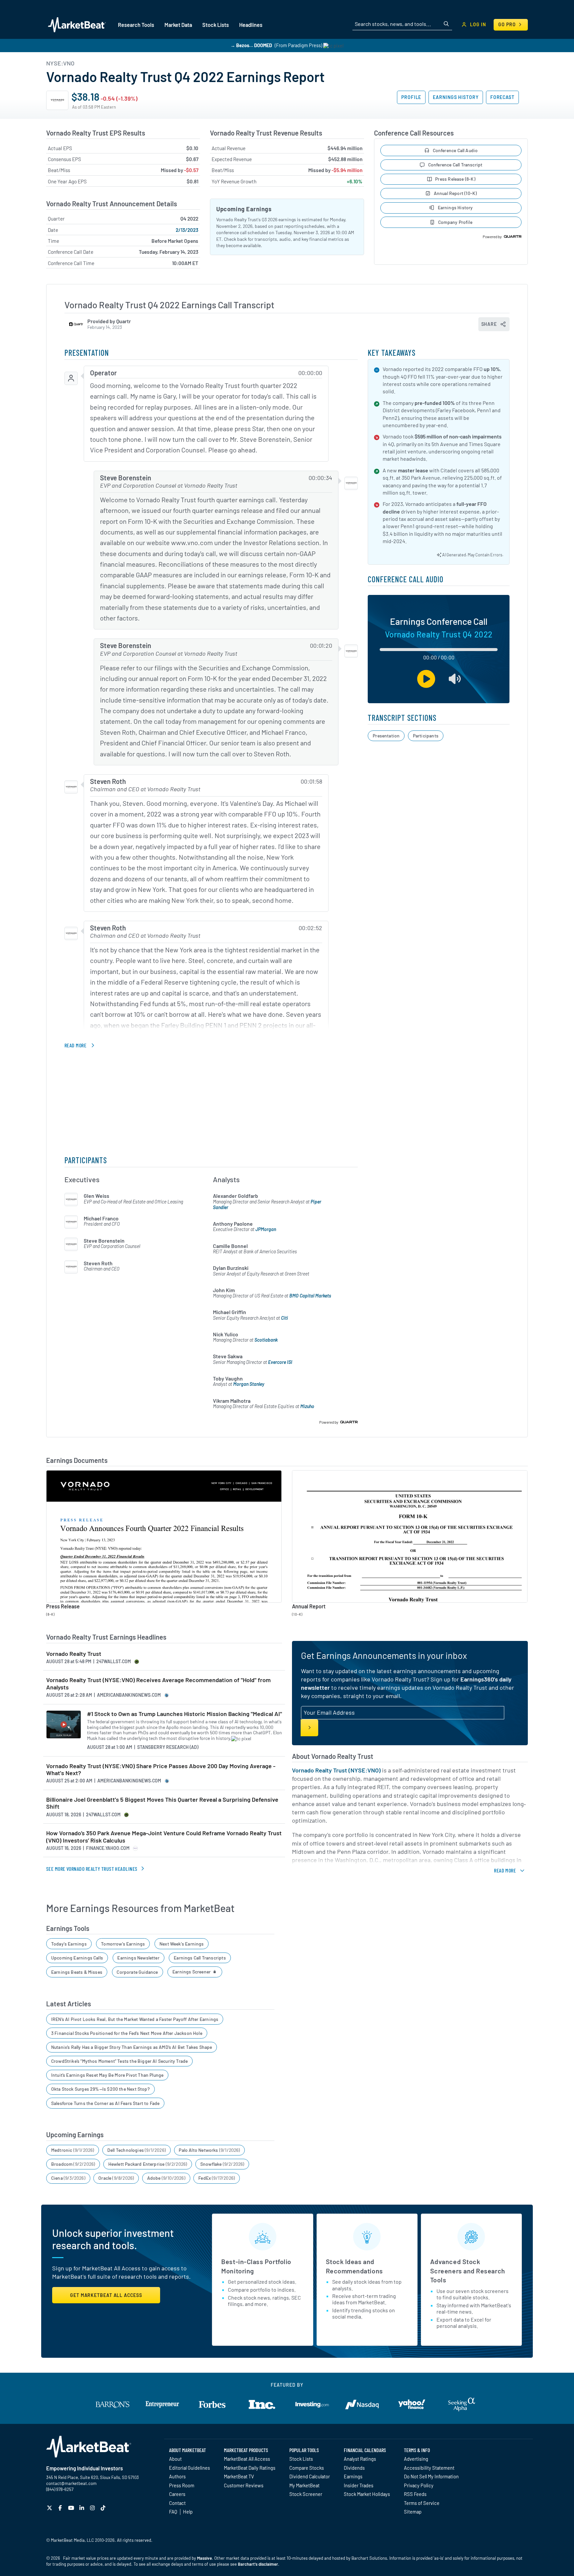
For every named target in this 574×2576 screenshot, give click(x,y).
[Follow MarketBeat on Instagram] (93, 2508)
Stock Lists (301, 2459)
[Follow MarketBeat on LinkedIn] (83, 2508)
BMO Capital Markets (310, 1296)
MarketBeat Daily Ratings (250, 2468)
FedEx (217, 2178)
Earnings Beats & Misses (77, 1972)
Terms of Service (422, 2503)
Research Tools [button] (136, 25)
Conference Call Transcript (455, 165)
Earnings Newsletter (138, 1958)
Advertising (416, 2459)
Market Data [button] (178, 25)
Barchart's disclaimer (258, 2564)
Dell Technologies (137, 2150)
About (175, 2459)
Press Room (182, 2485)
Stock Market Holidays (367, 2494)
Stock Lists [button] (216, 25)
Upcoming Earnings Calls (77, 1958)
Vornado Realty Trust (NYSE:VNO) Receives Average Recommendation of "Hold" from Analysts (158, 1684)
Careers (177, 2494)
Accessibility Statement (429, 2468)
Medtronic (73, 2150)
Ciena (68, 2178)
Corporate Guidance (137, 1972)
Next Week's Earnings (182, 1944)
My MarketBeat (304, 2485)
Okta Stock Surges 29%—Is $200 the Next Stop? (100, 2089)
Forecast (502, 97)
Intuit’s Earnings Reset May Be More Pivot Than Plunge (107, 2075)
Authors (177, 2476)
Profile (411, 97)
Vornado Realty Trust (74, 1654)
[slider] (439, 650)
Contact (177, 2503)
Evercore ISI (280, 1362)
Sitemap (413, 2512)
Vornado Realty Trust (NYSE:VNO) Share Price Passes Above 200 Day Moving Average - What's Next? (161, 1770)
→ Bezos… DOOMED (251, 45)
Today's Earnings (69, 1944)
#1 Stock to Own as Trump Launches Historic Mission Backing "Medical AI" (185, 1714)
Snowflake (222, 2164)
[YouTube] (72, 2508)
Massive (204, 2558)
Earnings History (456, 97)
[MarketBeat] (77, 25)
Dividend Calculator (310, 2476)
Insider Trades (359, 2485)
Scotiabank (266, 1340)
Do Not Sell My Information (431, 2476)
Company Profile (455, 222)
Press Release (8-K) (455, 179)
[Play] (426, 679)
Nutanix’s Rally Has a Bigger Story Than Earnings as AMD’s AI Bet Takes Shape (132, 2047)
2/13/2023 (187, 230)
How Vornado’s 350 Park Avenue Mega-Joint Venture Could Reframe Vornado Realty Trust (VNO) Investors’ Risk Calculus (164, 1837)
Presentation (386, 736)
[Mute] (455, 679)
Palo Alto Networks (209, 2150)
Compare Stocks (307, 2468)
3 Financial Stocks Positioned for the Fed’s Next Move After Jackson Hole (127, 2033)
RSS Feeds (415, 2494)
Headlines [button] (251, 25)
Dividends (354, 2468)
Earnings (353, 2476)
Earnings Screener (192, 1972)
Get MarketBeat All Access (106, 2295)
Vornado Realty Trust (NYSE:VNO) (336, 1770)
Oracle (116, 2178)
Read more (75, 1045)
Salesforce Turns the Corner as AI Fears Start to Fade (105, 2103)
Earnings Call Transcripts (200, 1958)
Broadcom (73, 2164)
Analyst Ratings (360, 2459)
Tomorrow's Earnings (123, 1944)
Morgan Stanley (249, 1384)
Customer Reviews (244, 2485)
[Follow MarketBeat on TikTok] (104, 2508)
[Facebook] (61, 2508)
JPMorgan (266, 1229)
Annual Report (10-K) (455, 193)
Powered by (492, 237)
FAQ (173, 2512)
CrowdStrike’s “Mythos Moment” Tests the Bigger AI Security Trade (120, 2061)
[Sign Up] (309, 1728)
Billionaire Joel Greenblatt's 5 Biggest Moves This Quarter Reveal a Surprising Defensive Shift (162, 1803)
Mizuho (307, 1406)
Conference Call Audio (455, 150)
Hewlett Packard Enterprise (148, 2164)
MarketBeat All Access (247, 2459)
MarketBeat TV (239, 2476)
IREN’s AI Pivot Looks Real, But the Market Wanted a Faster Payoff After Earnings (135, 2019)
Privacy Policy (419, 2485)
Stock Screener (306, 2494)
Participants (426, 736)
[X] (50, 2508)
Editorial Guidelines (190, 2468)
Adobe (166, 2178)
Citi (285, 1318)
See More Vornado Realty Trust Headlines (92, 1869)
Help (188, 2512)
